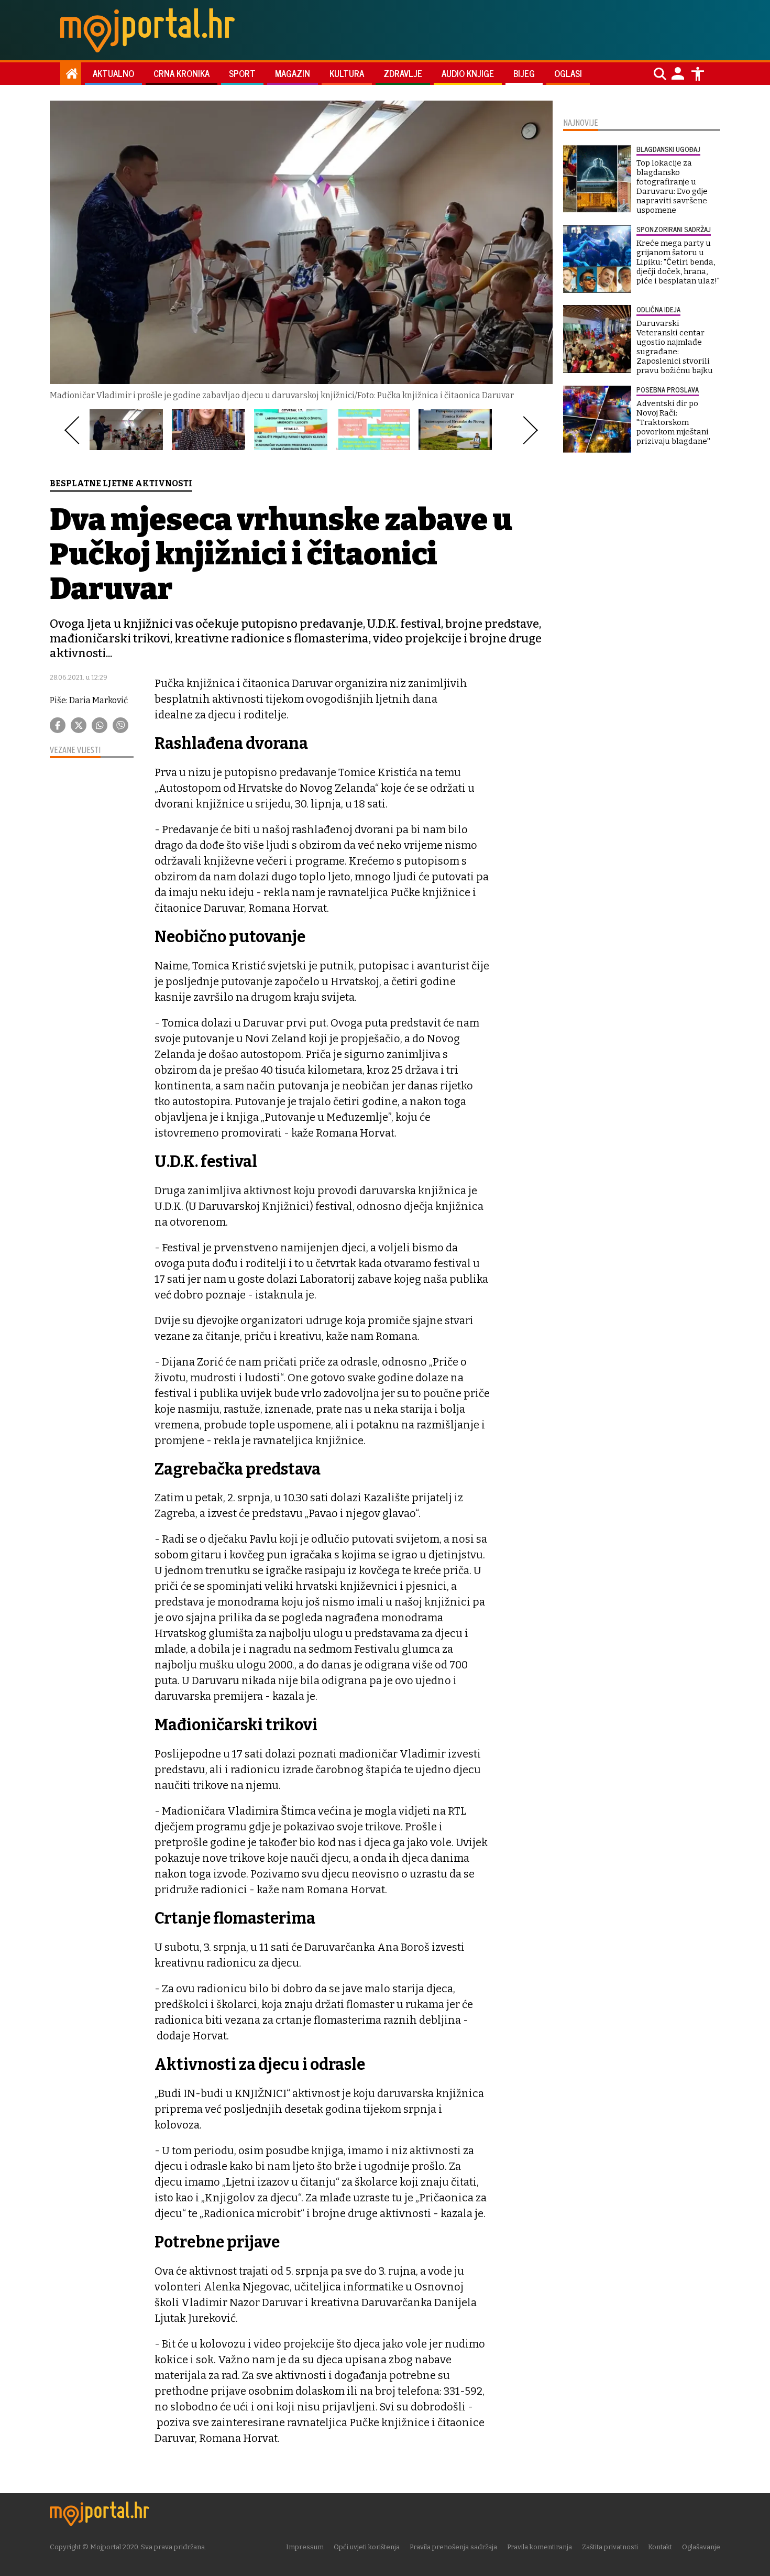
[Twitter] (79, 725)
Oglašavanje (701, 2547)
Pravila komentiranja (540, 2547)
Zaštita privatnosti (610, 2547)
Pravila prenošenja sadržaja (453, 2547)
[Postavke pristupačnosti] (698, 74)
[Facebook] (58, 725)
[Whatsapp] (100, 725)
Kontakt (660, 2547)
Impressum (305, 2547)
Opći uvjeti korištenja (367, 2547)
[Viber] (120, 725)
